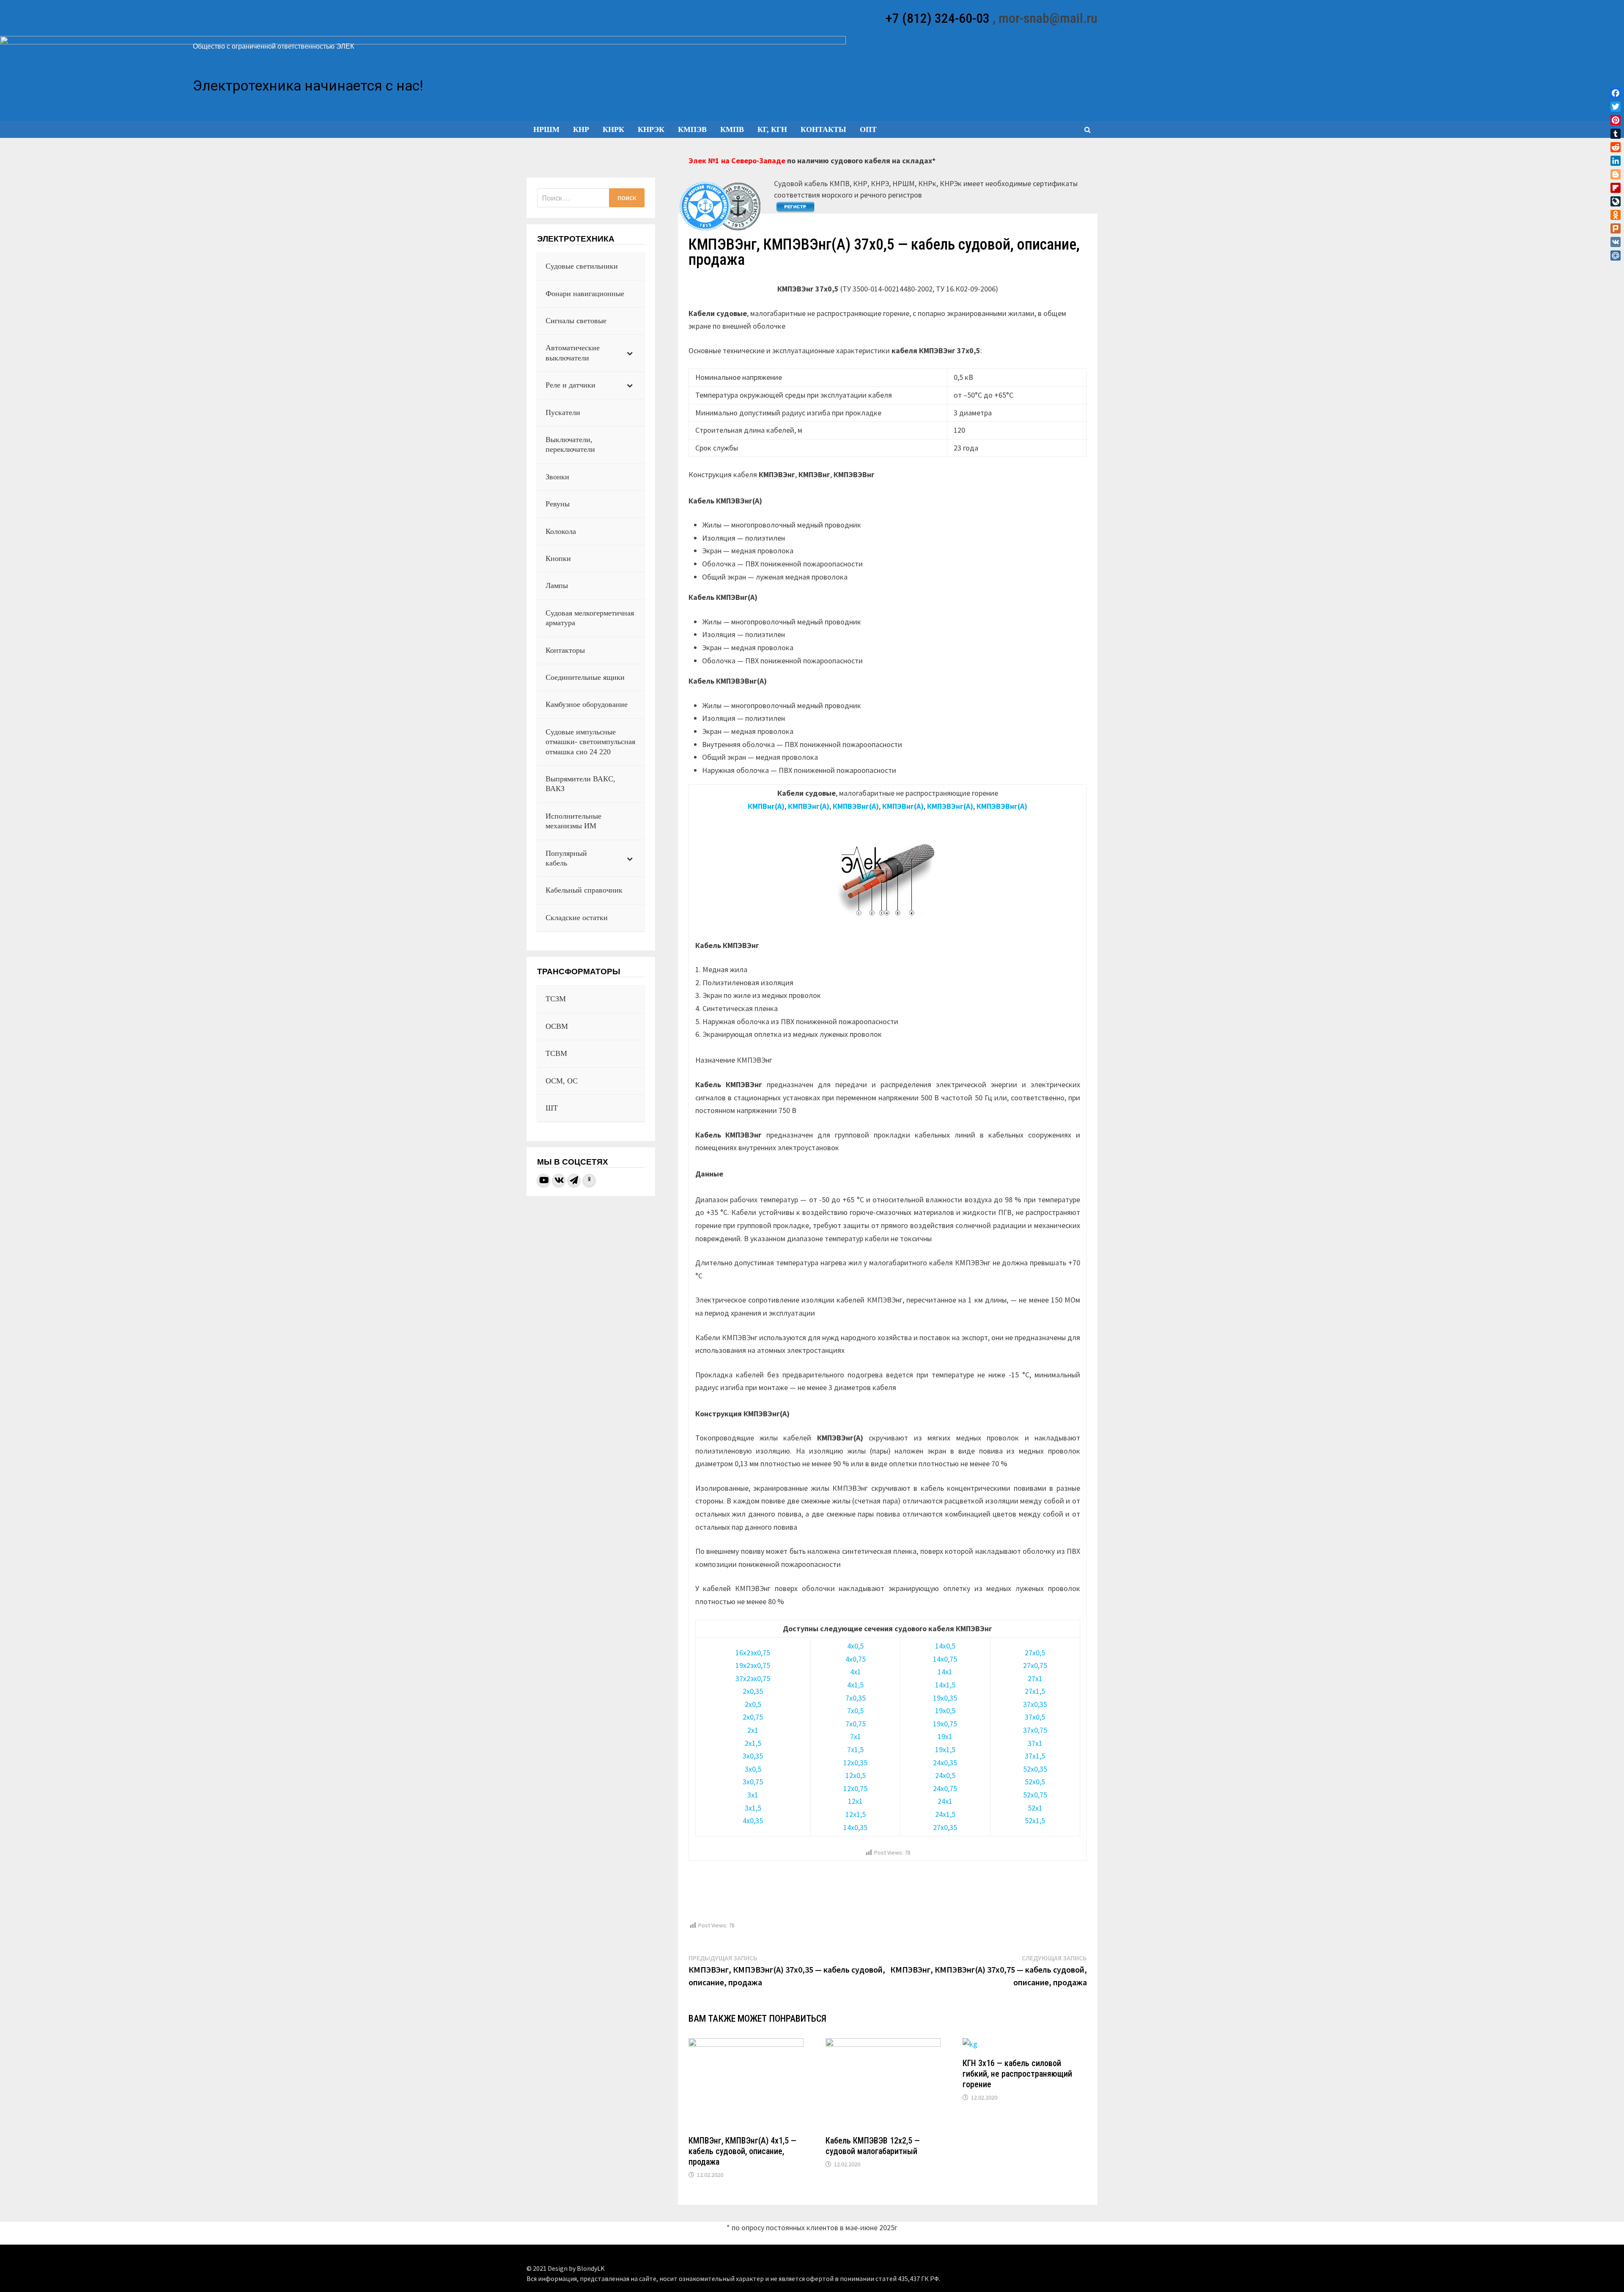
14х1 (945, 1672)
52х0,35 (1035, 1769)
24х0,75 (945, 1788)
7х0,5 (855, 1711)
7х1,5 (855, 1749)
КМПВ (732, 129)
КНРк (613, 129)
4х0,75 (856, 1659)
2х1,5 (753, 1743)
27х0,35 (945, 1827)
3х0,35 (753, 1756)
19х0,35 (945, 1698)
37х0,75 (1035, 1730)
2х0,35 (753, 1691)
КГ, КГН (772, 129)
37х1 (1035, 1743)
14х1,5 (945, 1685)
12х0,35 (855, 1763)
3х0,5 (753, 1769)
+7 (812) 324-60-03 (938, 18)
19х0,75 (945, 1724)
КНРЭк (651, 129)
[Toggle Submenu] (630, 353)
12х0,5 (856, 1775)
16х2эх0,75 (753, 1653)
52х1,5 (1035, 1821)
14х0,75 (945, 1659)
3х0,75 (753, 1782)
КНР (581, 129)
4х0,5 (855, 1646)
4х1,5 (855, 1685)
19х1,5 (945, 1749)
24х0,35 (945, 1763)
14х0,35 (855, 1827)
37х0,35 (1035, 1704)
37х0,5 (1035, 1717)
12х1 (855, 1801)
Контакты (823, 129)
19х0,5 (945, 1711)
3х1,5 (753, 1808)
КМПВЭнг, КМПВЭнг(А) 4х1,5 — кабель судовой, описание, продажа (742, 2151)
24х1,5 (945, 1814)
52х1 (1035, 1808)
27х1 (1035, 1678)
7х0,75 (856, 1724)
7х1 (856, 1736)
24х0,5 (945, 1775)
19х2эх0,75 (753, 1665)
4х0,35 (753, 1821)
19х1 (945, 1736)
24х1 (945, 1801)
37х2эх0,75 (753, 1678)
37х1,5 (1035, 1756)
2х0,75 (753, 1717)
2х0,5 (753, 1704)
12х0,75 (855, 1788)
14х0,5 (945, 1646)
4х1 (856, 1672)
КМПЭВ (692, 129)
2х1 (753, 1730)
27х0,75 (1035, 1665)
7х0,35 (856, 1698)
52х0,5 (1035, 1782)
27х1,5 (1035, 1691)
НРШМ (546, 129)
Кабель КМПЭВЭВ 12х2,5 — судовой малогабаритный (873, 2146)
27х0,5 (1035, 1653)
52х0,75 (1035, 1795)
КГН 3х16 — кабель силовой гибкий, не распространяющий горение (1017, 2074)
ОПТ (868, 129)
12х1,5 (856, 1814)
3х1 (753, 1795)
